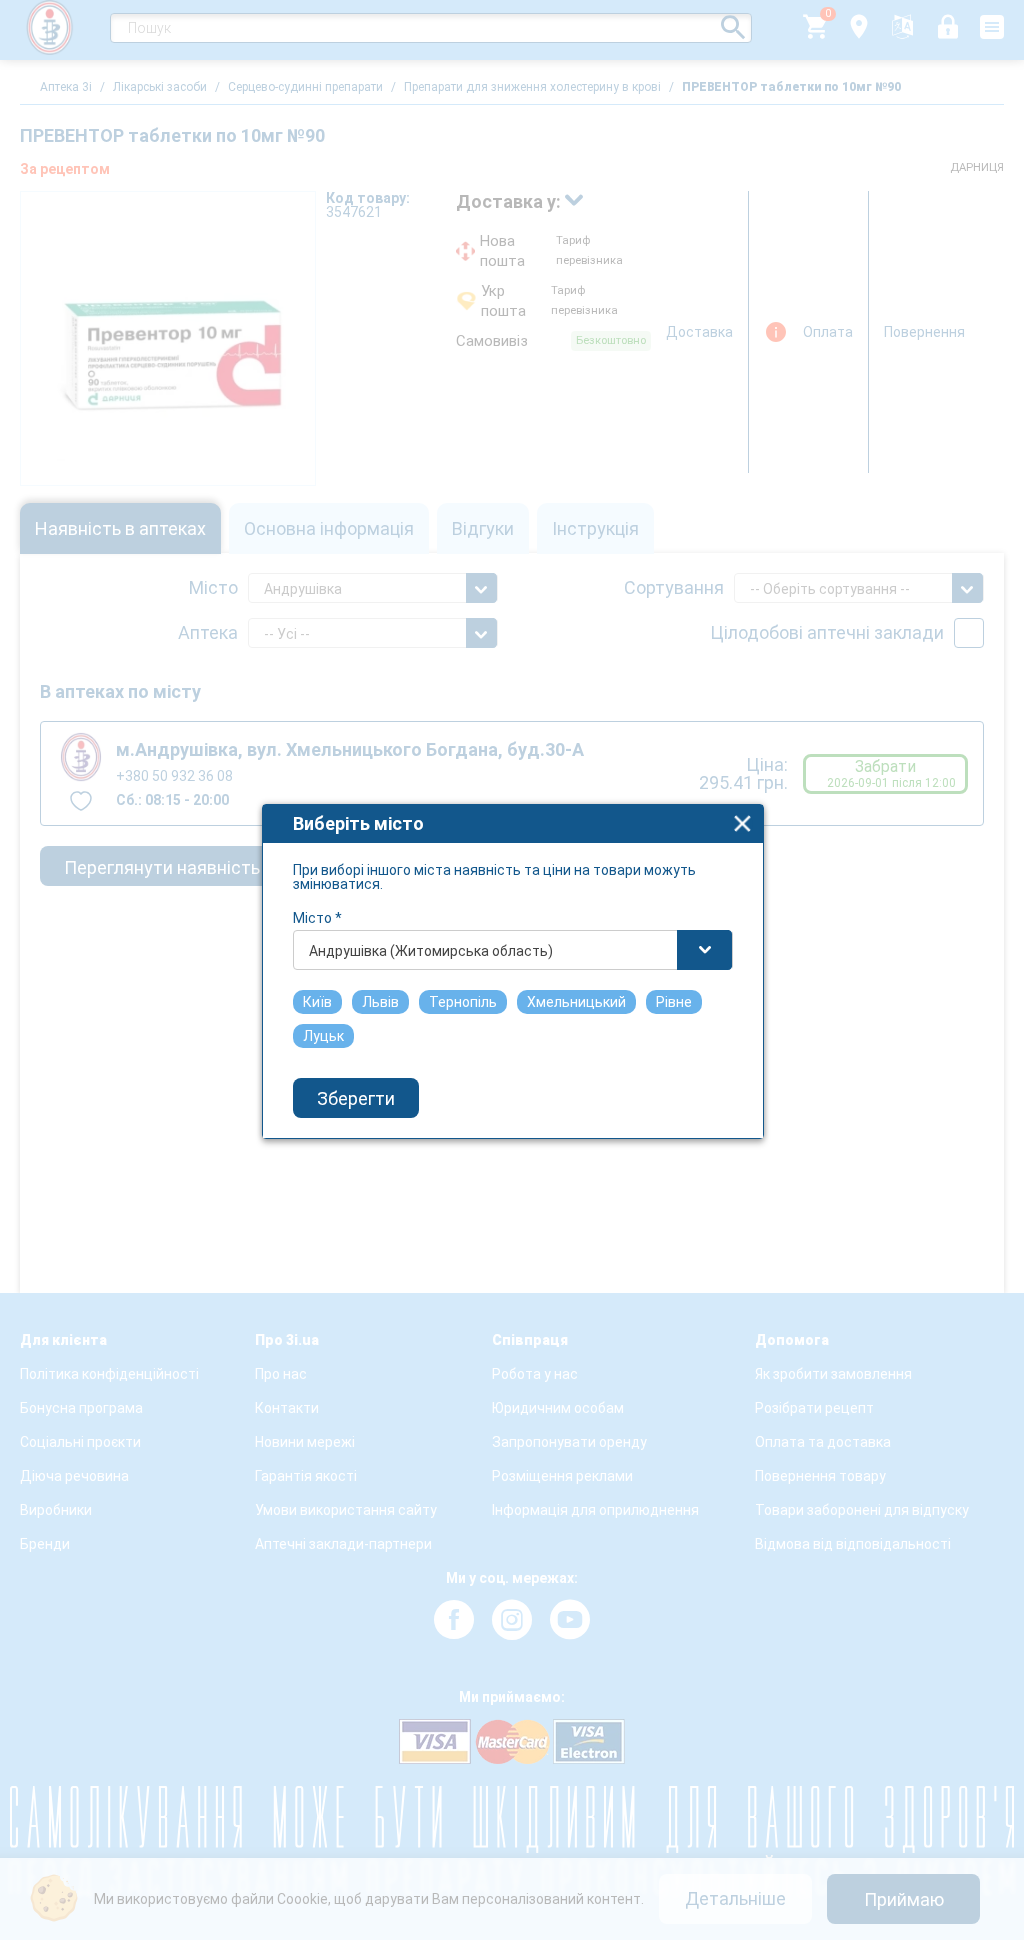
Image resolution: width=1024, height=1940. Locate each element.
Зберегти (356, 1098)
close (742, 823)
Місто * (317, 918)
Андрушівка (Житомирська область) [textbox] (431, 951)
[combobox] (513, 950)
